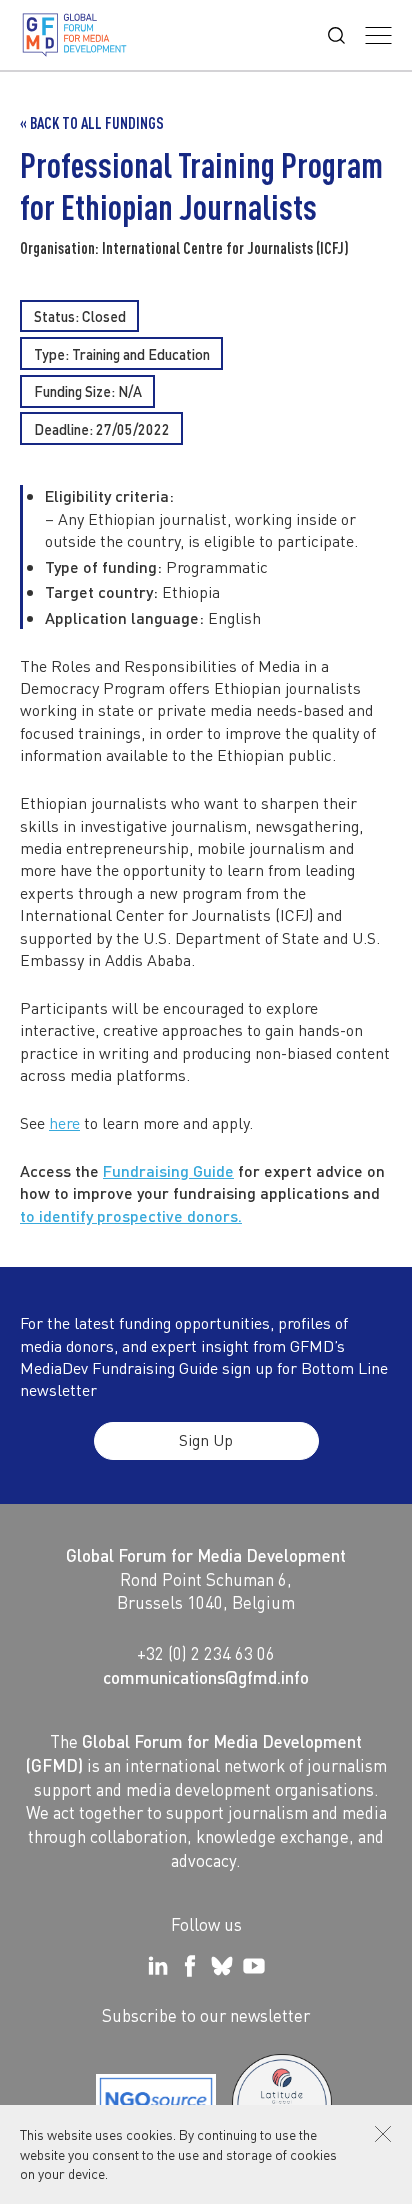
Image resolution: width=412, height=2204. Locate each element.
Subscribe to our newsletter (206, 2015)
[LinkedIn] (158, 1966)
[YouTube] (254, 1966)
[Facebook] (190, 1966)
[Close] (383, 2134)
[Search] (336, 35)
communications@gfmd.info (206, 1677)
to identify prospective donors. (131, 1215)
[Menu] (378, 35)
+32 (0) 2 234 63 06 (206, 1653)
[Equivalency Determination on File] (156, 2104)
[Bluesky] (222, 1966)
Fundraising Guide (168, 1170)
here (64, 1122)
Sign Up (206, 1439)
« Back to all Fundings (92, 123)
